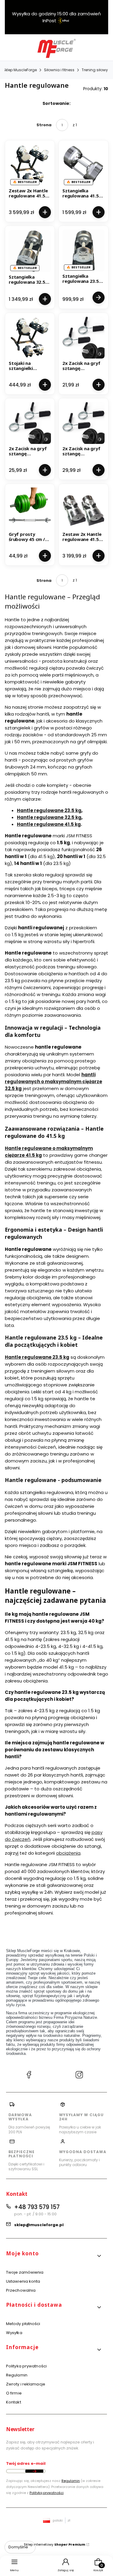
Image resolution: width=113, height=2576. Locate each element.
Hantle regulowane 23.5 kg (49, 810)
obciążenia (68, 1853)
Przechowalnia (21, 2290)
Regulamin (17, 2375)
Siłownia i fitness (59, 70)
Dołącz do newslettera (34, 2471)
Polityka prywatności (26, 2366)
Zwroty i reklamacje (26, 2384)
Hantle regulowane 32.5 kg (49, 817)
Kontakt (14, 2402)
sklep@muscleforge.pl (39, 2225)
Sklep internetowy (55, 2544)
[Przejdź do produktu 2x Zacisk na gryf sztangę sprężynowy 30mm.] (83, 423)
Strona (44, 125)
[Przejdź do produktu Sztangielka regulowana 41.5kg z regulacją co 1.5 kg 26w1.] (83, 165)
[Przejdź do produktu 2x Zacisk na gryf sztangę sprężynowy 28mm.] (30, 423)
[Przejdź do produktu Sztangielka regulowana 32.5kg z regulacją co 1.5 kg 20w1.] (30, 251)
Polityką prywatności (47, 2493)
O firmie (14, 2393)
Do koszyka (45, 212)
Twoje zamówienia (25, 2272)
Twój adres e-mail (26, 2463)
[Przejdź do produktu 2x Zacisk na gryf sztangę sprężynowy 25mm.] (83, 338)
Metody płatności (23, 2324)
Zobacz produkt (98, 298)
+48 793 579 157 (37, 2207)
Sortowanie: (56, 103)
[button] (54, 2256)
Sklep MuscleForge (20, 70)
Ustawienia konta (23, 2281)
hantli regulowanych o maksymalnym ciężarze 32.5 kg (53, 1082)
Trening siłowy (95, 70)
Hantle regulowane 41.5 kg (49, 824)
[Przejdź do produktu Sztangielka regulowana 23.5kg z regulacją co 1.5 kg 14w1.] (83, 250)
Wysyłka (14, 2333)
